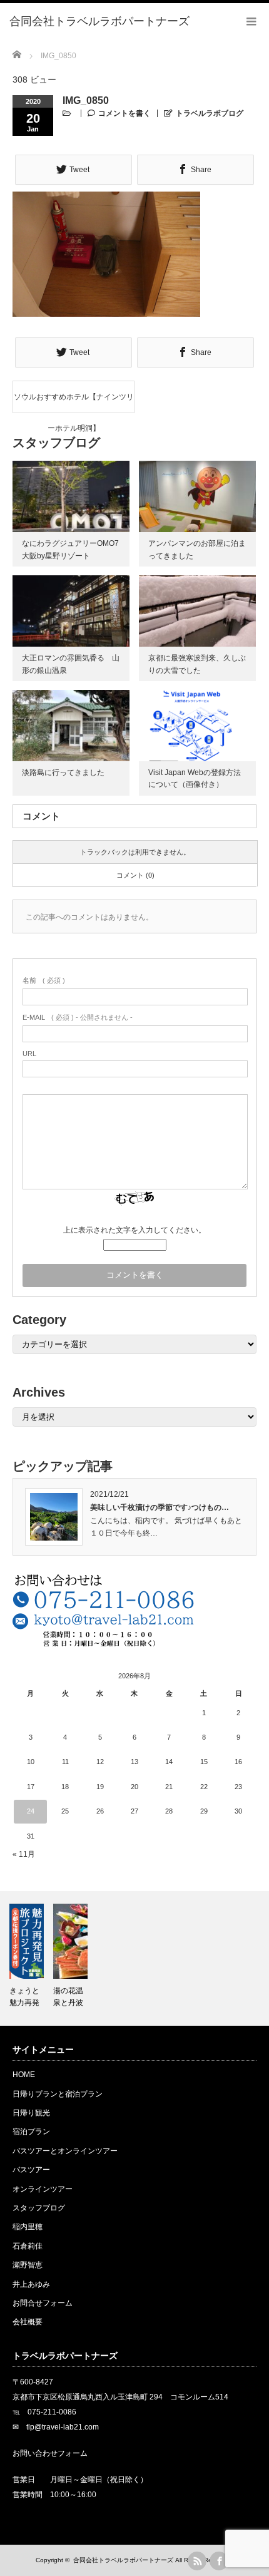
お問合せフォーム (43, 2303)
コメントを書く (124, 113)
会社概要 (28, 2322)
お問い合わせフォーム (50, 2453)
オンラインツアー (43, 2189)
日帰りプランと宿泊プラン (58, 2094)
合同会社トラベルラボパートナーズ (123, 2560)
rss (197, 2561)
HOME (24, 2075)
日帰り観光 (31, 2113)
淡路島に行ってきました (63, 772)
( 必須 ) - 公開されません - (78, 1017)
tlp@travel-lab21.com (63, 2427)
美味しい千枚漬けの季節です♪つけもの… (160, 1507)
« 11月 (24, 1854)
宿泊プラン (31, 2132)
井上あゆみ (31, 2284)
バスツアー (31, 2170)
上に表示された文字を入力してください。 (134, 1230)
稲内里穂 (28, 2227)
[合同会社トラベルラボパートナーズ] (99, 22)
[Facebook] (219, 2561)
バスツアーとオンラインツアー (65, 2151)
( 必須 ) (44, 980)
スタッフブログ (39, 2208)
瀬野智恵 (28, 2265)
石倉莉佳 (28, 2246)
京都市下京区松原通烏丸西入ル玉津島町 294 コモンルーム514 (120, 2397)
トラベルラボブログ (210, 113)
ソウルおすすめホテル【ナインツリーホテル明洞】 (74, 403)
